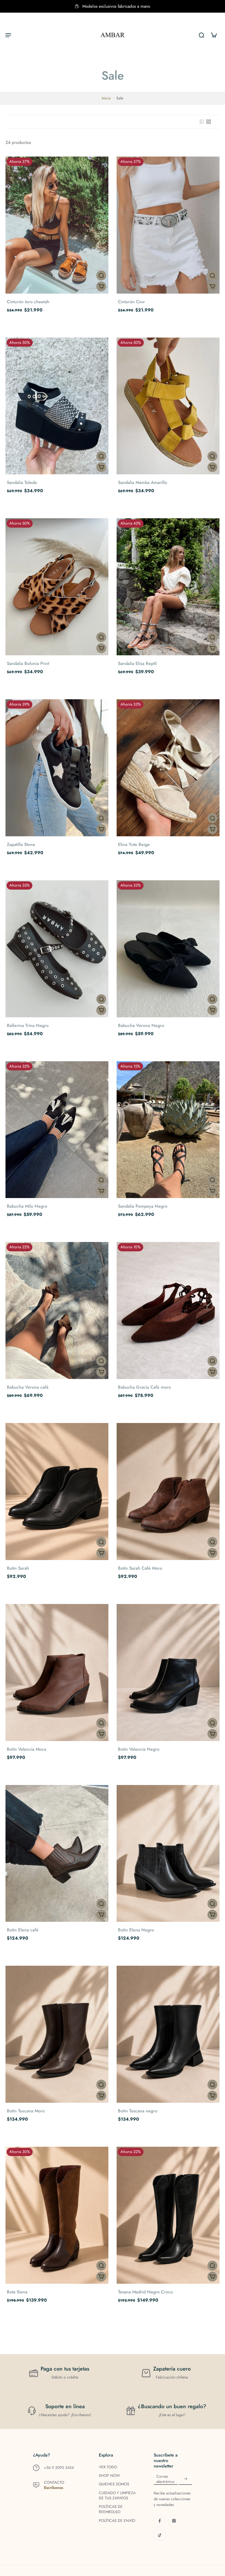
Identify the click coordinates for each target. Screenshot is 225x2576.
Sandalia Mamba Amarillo (143, 482)
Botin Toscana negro (138, 2111)
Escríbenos (54, 2488)
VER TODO (108, 2467)
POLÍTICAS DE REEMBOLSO (111, 2509)
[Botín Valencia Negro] (168, 1673)
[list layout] (202, 122)
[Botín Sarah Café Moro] (168, 1492)
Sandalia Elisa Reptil (137, 663)
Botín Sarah (18, 1568)
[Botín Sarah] (57, 1492)
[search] (201, 35)
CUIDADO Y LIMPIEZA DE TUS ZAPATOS (117, 2496)
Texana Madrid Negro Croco (145, 2292)
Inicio (106, 98)
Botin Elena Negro (136, 1930)
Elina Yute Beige (134, 844)
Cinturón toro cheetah (28, 302)
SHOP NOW (109, 2476)
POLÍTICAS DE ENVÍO (117, 2521)
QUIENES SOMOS (114, 2484)
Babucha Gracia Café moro (144, 1387)
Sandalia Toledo (22, 482)
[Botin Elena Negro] (168, 1854)
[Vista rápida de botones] (101, 275)
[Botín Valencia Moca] (57, 1673)
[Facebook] (160, 2521)
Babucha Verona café (28, 1387)
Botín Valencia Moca (26, 1749)
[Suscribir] (185, 2479)
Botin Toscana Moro (26, 2111)
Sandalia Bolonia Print (28, 663)
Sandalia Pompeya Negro (143, 1206)
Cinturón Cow (131, 302)
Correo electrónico (165, 2479)
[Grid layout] (209, 122)
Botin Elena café (23, 1930)
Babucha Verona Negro (141, 1025)
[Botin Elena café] (57, 1854)
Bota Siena (17, 2292)
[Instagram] (174, 2521)
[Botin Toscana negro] (168, 2034)
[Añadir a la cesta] (101, 286)
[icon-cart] (213, 35)
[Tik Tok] (160, 2535)
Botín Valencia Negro (139, 1749)
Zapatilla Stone (21, 844)
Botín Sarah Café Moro (140, 1568)
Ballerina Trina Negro (28, 1025)
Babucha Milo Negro (27, 1206)
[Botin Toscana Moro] (57, 2034)
